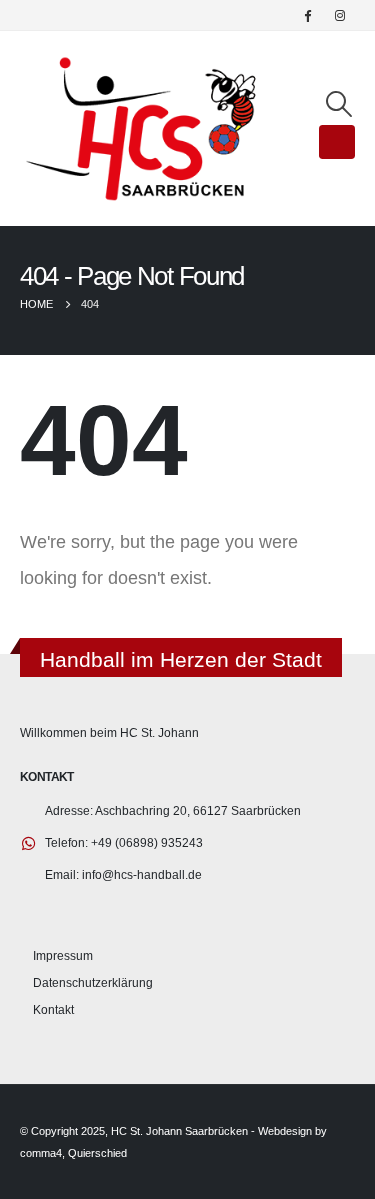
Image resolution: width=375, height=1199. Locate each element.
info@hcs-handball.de (142, 874)
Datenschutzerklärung (93, 982)
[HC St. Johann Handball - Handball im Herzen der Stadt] (142, 128)
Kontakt (53, 1009)
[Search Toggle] (339, 104)
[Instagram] (340, 15)
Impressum (63, 955)
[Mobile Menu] (337, 142)
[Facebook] (307, 15)
